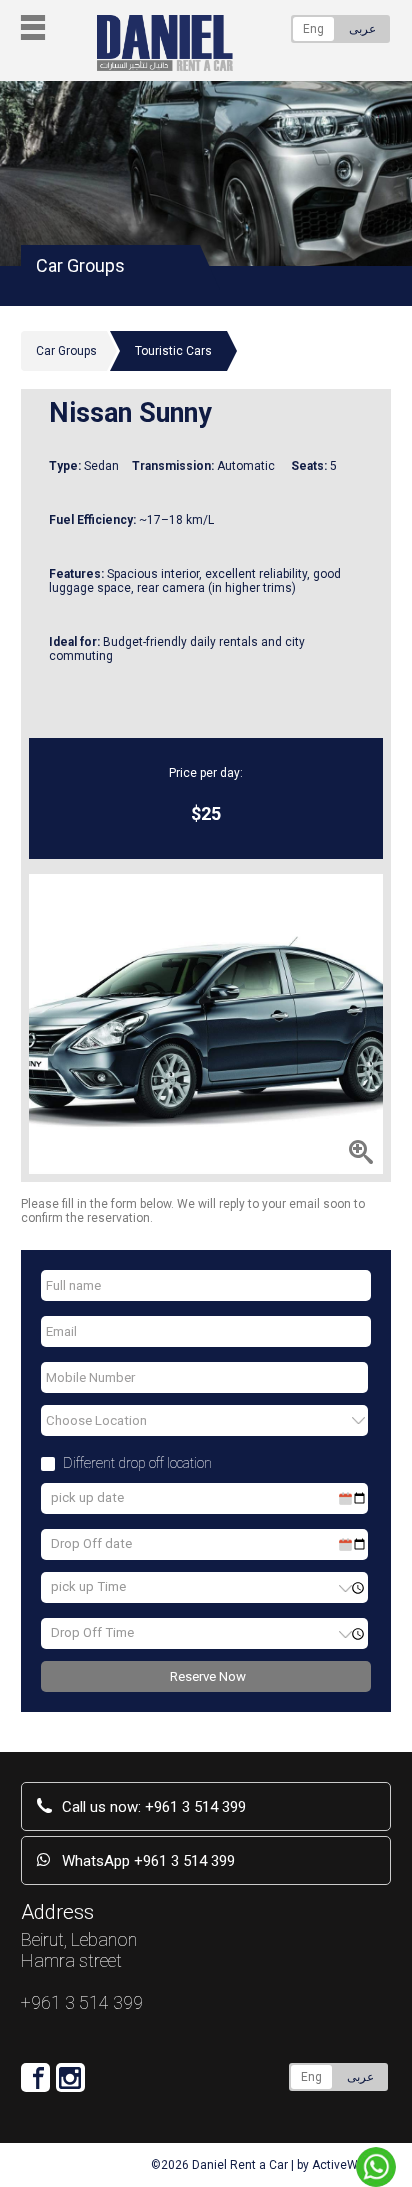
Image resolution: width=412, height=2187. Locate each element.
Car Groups (66, 351)
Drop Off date (91, 1543)
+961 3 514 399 (154, 1807)
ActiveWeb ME (351, 2165)
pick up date (87, 1497)
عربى (362, 29)
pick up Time (88, 1586)
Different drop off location (137, 1463)
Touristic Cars (173, 351)
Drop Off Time (92, 1632)
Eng (313, 29)
